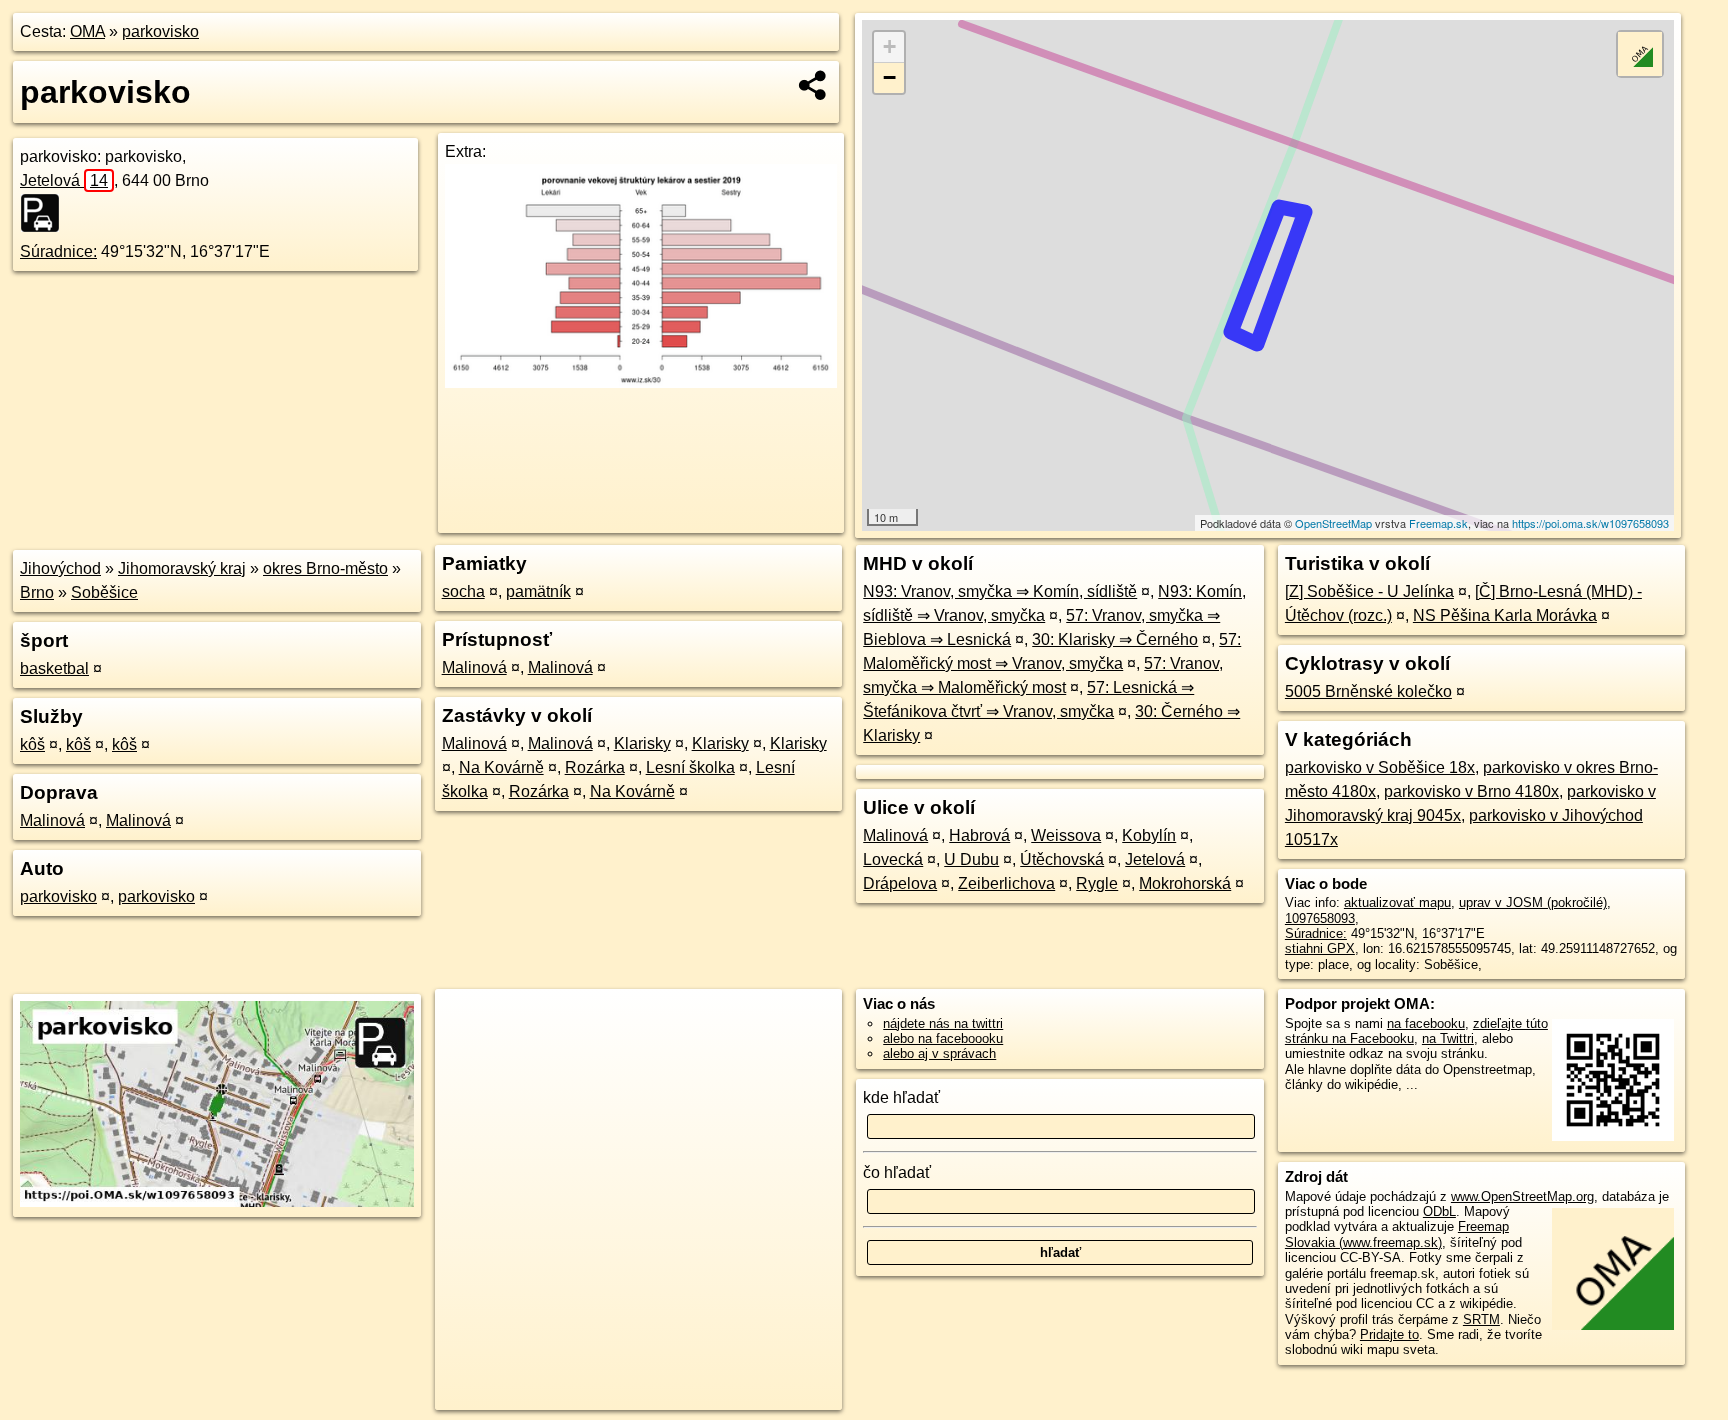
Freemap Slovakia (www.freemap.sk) (1397, 1234)
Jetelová (64, 180)
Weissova (1066, 835)
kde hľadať (901, 1097)
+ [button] (889, 46)
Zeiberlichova (1006, 883)
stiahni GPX (1320, 948)
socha (463, 591)
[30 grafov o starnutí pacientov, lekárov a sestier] (640, 382)
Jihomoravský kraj (182, 568)
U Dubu (971, 859)
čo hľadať (897, 1172)
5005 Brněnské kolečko (1368, 691)
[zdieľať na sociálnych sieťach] (813, 85)
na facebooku (1426, 1023)
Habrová (979, 835)
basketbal (54, 668)
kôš (32, 744)
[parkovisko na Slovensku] (46, 213)
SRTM (1481, 1319)
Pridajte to (1389, 1334)
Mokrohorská (1185, 883)
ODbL (1439, 1211)
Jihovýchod (60, 568)
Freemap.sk (1438, 523)
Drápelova (900, 883)
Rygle (1097, 883)
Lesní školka (690, 767)
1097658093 (1320, 918)
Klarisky (642, 743)
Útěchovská (1062, 859)
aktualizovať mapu (1397, 902)
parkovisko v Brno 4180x (1471, 791)
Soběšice (104, 592)
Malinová (52, 820)
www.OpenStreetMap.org (1522, 1196)
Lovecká (893, 859)
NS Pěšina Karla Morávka (1505, 615)
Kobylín (1149, 835)
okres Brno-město (325, 568)
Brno (37, 592)
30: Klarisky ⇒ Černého (1115, 639)
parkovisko (160, 31)
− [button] (889, 77)
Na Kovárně (501, 767)
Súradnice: (58, 251)
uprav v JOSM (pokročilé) (1533, 902)
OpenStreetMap (1333, 523)
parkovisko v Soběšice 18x (1380, 767)
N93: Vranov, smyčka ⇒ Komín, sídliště (1000, 591)
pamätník (538, 591)
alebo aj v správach (939, 1053)
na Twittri (1448, 1038)
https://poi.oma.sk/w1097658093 (1590, 523)
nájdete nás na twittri (943, 1023)
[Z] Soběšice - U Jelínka (1369, 591)
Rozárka (595, 767)
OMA (87, 31)
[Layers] (1640, 54)
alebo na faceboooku (943, 1038)
